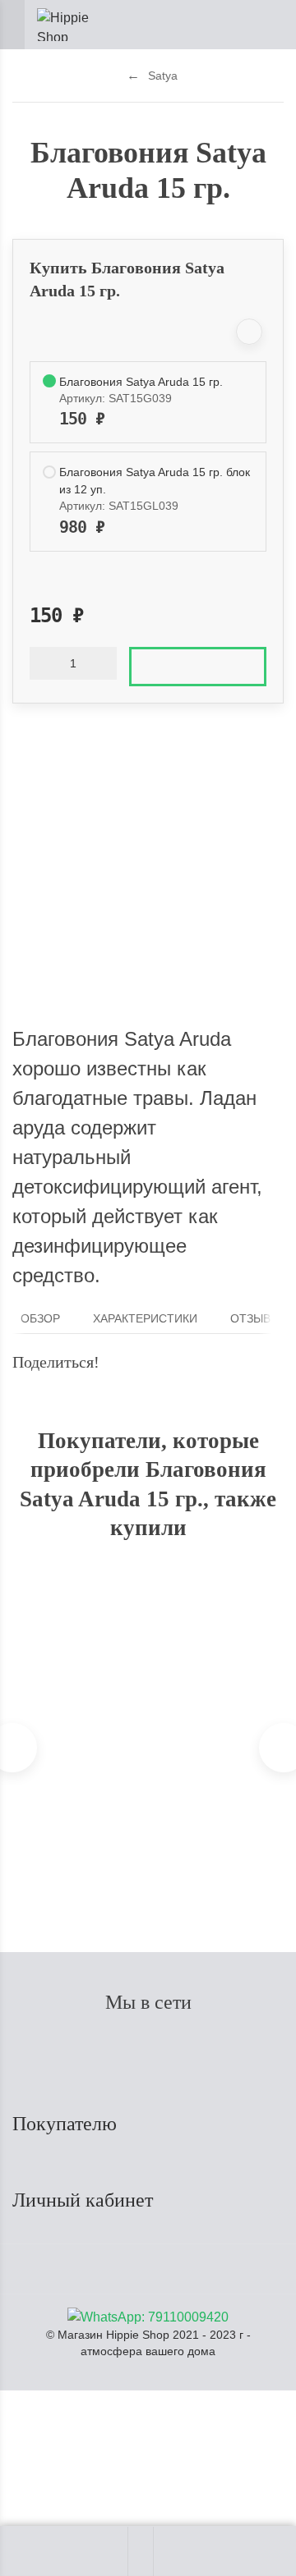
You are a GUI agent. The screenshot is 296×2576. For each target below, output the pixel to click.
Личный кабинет (85, 2200)
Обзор (40, 1319)
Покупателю (67, 2124)
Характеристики (145, 1319)
